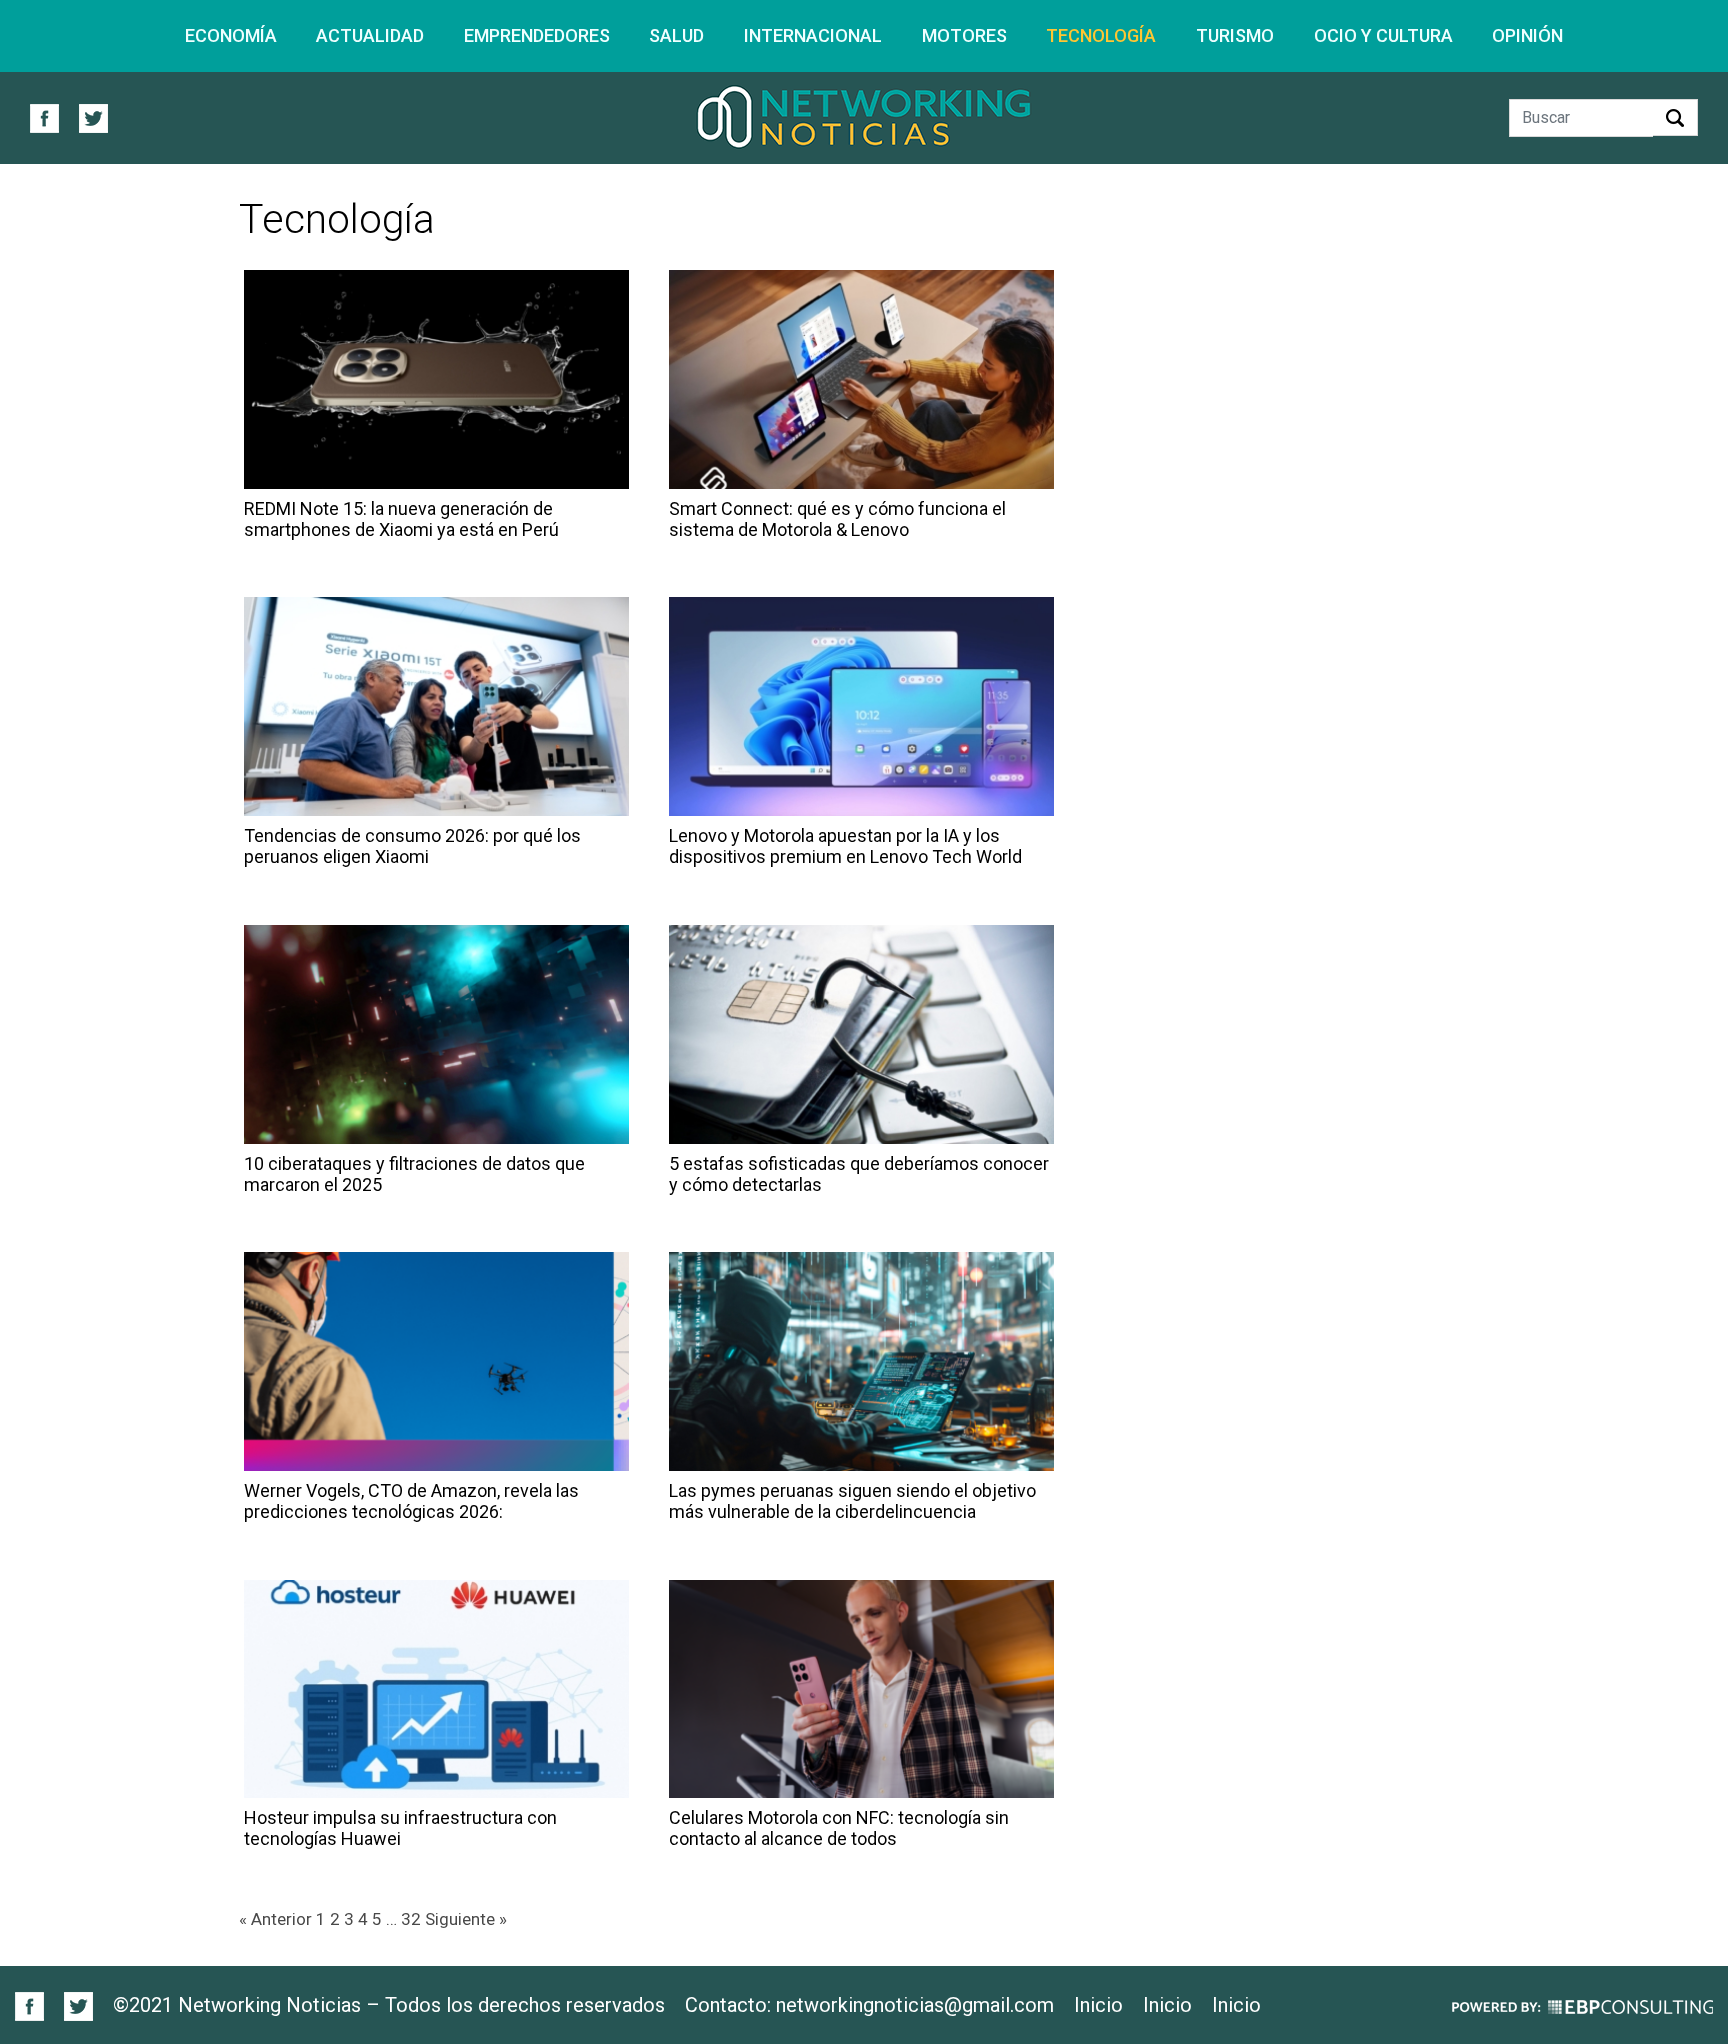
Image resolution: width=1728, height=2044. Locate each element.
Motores (964, 35)
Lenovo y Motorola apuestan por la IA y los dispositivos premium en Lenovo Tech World (845, 846)
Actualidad (370, 35)
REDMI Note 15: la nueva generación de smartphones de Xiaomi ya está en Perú (401, 519)
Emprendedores (537, 35)
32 (411, 1919)
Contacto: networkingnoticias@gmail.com (869, 2005)
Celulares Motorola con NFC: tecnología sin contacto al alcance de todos (839, 1828)
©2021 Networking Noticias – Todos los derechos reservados (389, 2005)
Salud (676, 35)
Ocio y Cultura (1383, 35)
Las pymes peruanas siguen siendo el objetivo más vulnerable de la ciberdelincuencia (852, 1501)
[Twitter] (70, 2004)
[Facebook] (30, 2004)
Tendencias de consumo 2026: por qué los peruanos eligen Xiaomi (412, 846)
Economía (231, 35)
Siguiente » (466, 1919)
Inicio (1098, 2005)
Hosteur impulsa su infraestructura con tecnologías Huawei (400, 1828)
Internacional (813, 35)
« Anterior (275, 1919)
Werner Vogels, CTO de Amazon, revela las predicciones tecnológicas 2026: (411, 1501)
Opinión (1527, 35)
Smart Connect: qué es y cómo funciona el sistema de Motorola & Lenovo (837, 519)
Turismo (1235, 35)
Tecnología (1101, 35)
